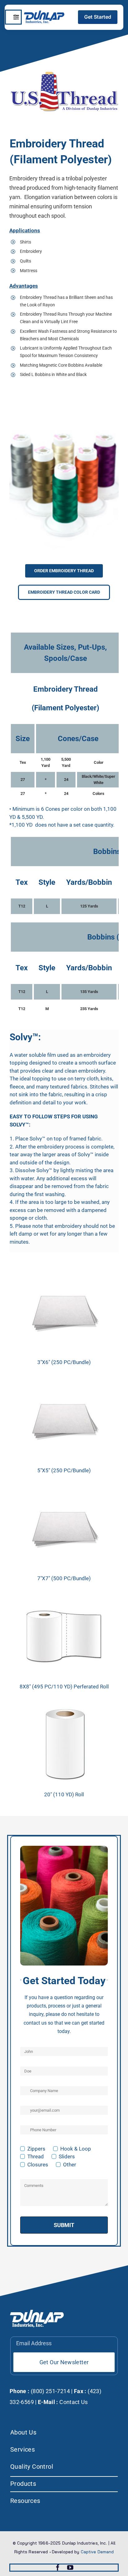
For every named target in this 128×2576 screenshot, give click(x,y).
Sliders (67, 2156)
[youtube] (70, 2568)
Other (70, 2165)
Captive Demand (97, 2552)
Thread (36, 2156)
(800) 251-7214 (50, 2391)
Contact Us (74, 2402)
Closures (38, 2165)
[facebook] (58, 2568)
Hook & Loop (76, 2149)
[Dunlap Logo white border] (44, 13)
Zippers (36, 2149)
